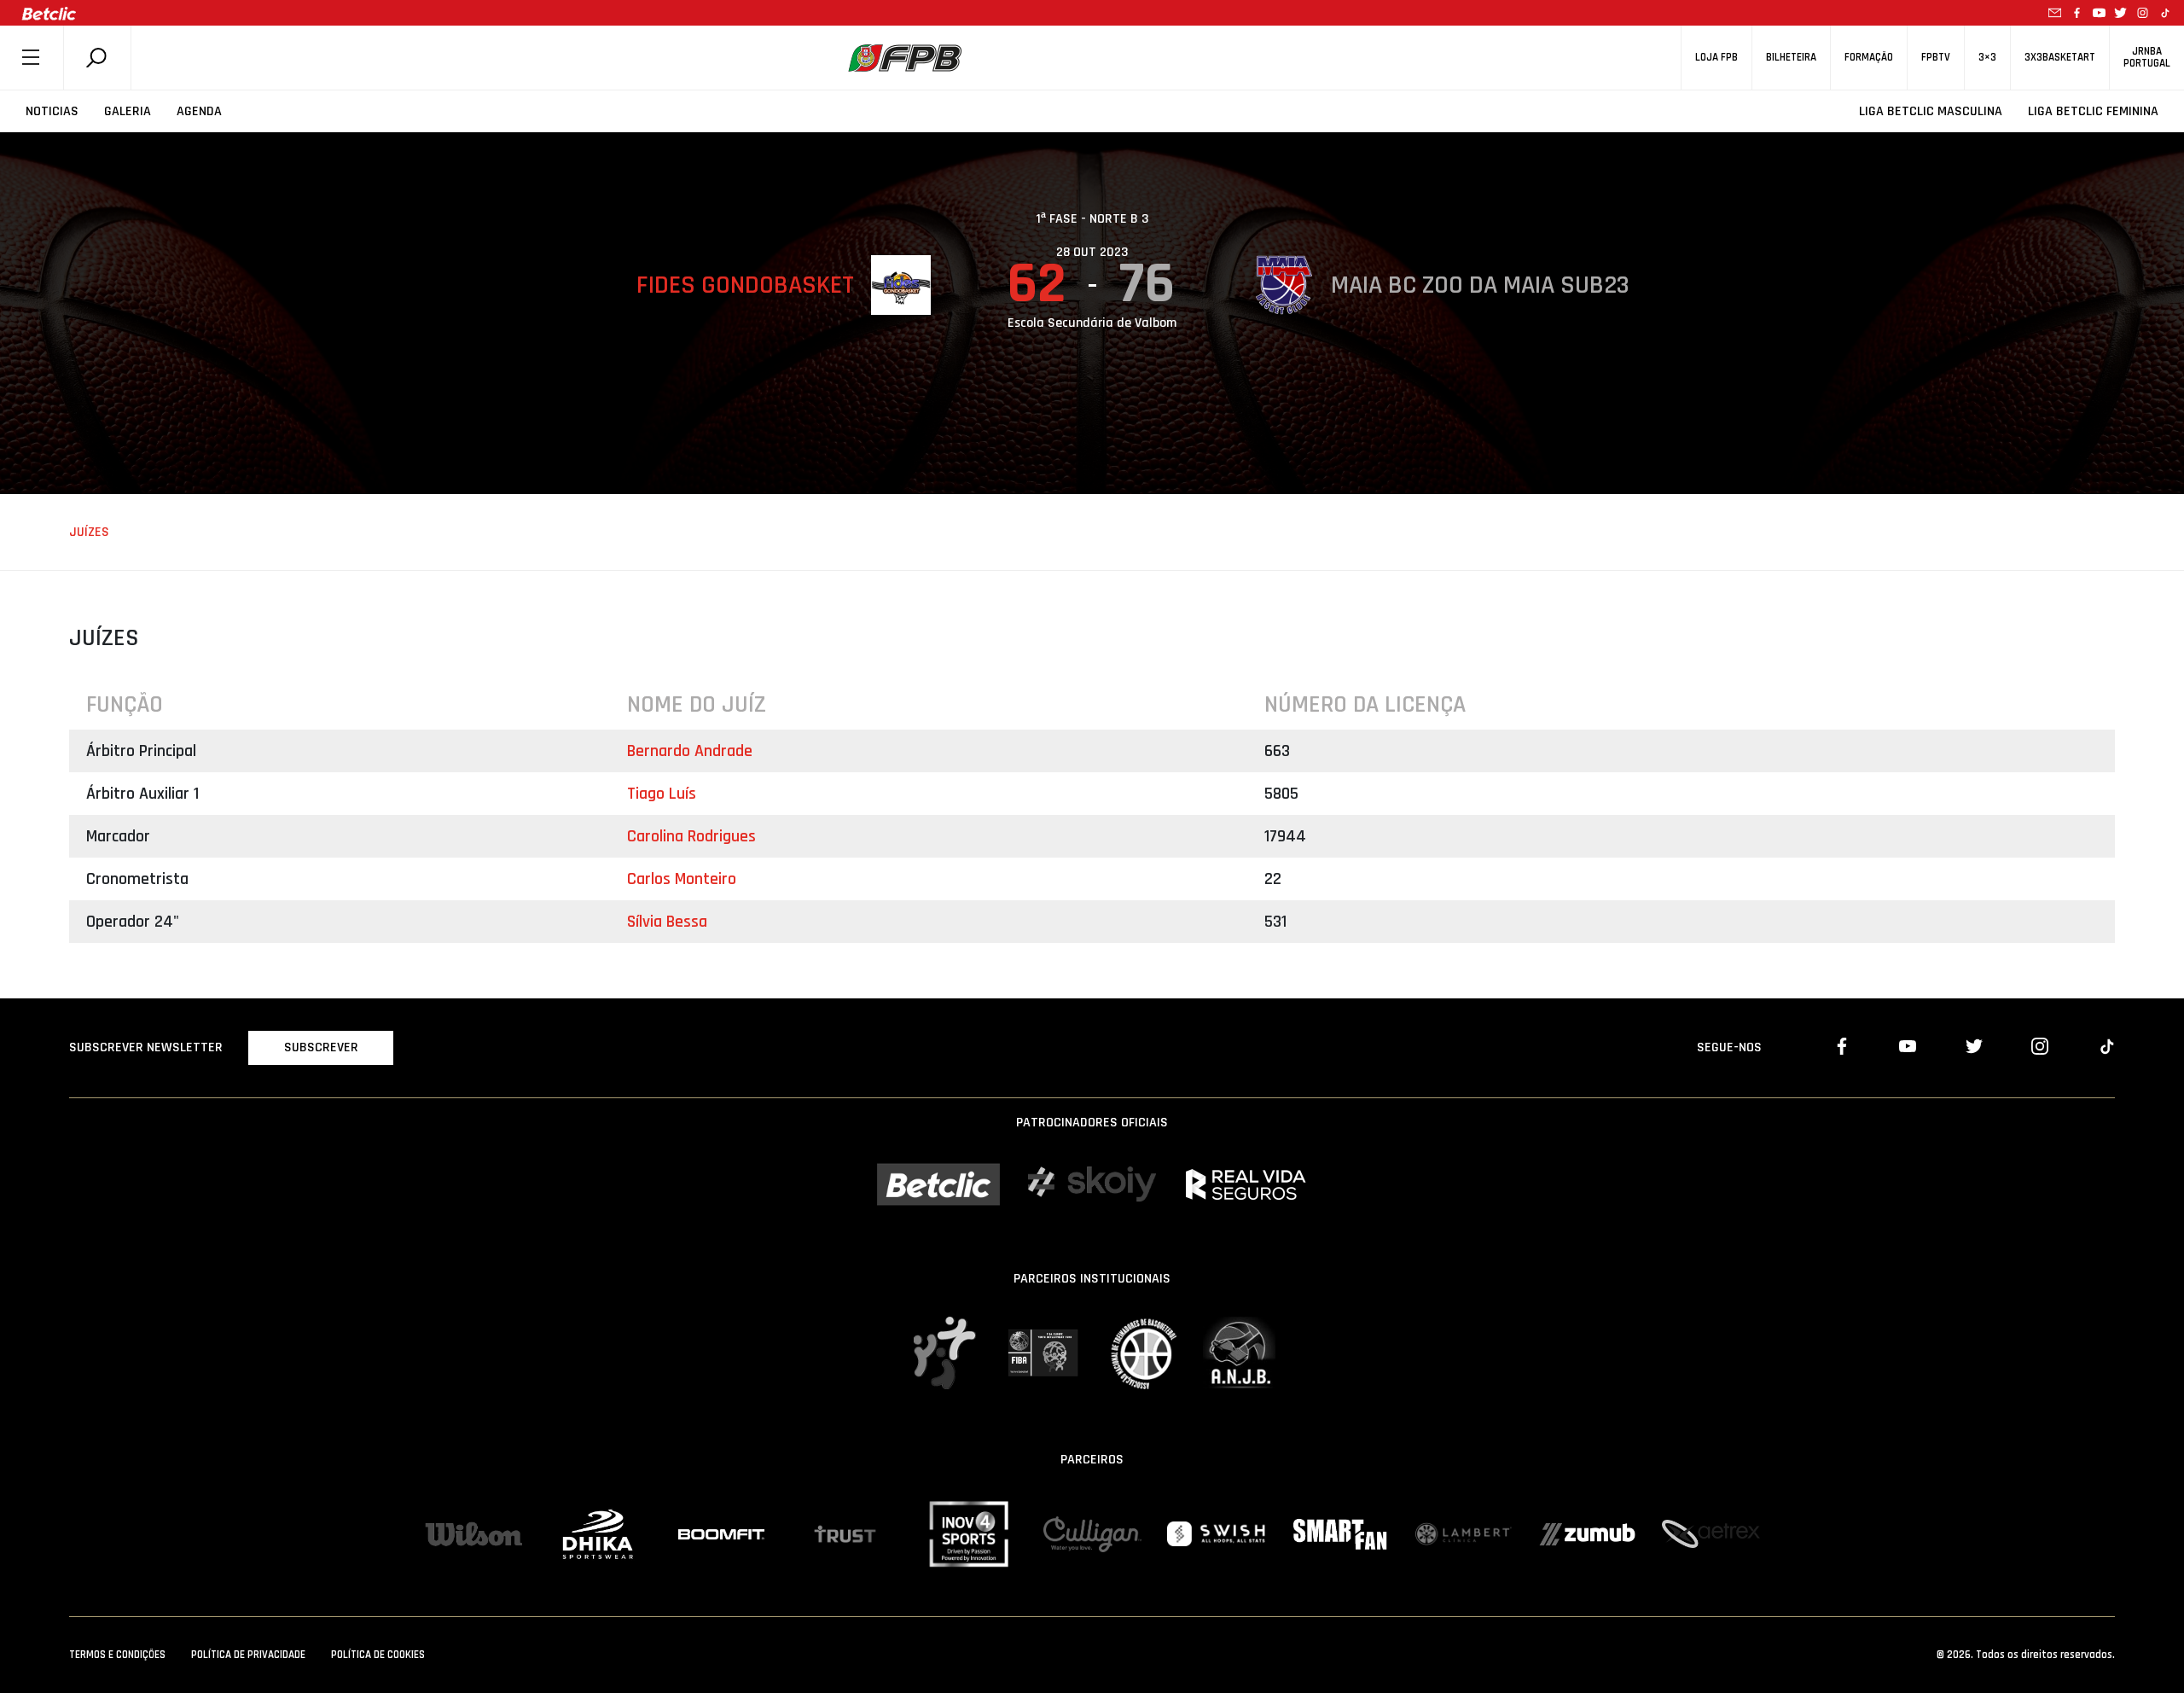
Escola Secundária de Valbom (1092, 323)
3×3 (1987, 58)
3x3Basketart (2060, 58)
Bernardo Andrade (690, 751)
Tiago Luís (662, 794)
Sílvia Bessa (667, 922)
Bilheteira (1791, 58)
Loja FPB (1716, 58)
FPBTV (1936, 58)
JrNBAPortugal (2147, 57)
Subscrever (321, 1047)
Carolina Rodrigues (691, 836)
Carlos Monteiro (682, 879)
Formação (1869, 58)
